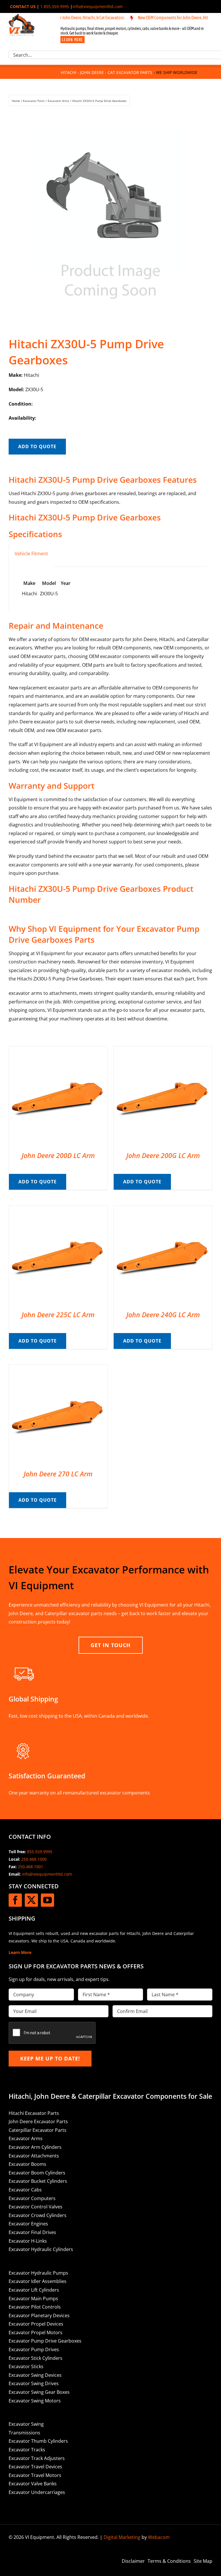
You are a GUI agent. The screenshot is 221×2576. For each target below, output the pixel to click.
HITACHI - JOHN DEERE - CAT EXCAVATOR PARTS (106, 72)
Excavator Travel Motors (35, 2475)
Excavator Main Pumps (33, 2299)
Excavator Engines (28, 2224)
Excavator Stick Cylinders (36, 2358)
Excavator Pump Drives (34, 2349)
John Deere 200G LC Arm (163, 1155)
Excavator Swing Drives (34, 2383)
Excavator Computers (32, 2198)
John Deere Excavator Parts (38, 2121)
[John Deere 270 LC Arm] (58, 1369)
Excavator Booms (27, 2164)
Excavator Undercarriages (37, 2492)
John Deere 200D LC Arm (58, 1155)
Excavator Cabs (25, 2190)
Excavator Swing (26, 2424)
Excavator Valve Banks (33, 2484)
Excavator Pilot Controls (35, 2307)
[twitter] (31, 1900)
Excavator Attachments (34, 2156)
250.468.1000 (34, 1859)
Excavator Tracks (27, 2450)
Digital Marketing (122, 2537)
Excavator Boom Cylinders (37, 2173)
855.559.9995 (40, 1852)
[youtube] (47, 1900)
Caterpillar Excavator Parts (38, 2130)
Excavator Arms (26, 2138)
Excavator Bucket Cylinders (38, 2181)
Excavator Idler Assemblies (38, 2281)
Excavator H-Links (28, 2241)
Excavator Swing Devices (35, 2375)
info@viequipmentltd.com (98, 6)
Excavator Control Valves (36, 2207)
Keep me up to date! (50, 2058)
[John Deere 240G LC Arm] (163, 1210)
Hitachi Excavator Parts (34, 2113)
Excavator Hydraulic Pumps (38, 2273)
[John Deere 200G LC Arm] (163, 1050)
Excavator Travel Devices (35, 2467)
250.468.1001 (31, 1867)
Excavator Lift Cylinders (34, 2290)
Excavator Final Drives (32, 2232)
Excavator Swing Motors (35, 2401)
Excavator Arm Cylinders (35, 2147)
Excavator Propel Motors (36, 2332)
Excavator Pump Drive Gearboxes (45, 2341)
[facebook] (15, 1900)
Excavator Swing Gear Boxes (39, 2392)
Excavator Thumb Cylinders (38, 2441)
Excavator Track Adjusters (37, 2458)
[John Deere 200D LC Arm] (58, 1050)
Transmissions (24, 2433)
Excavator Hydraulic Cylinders (41, 2249)
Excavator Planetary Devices (39, 2315)
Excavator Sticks (26, 2366)
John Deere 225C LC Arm (58, 1315)
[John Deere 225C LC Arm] (58, 1210)
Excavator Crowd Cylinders (38, 2215)
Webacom (159, 2537)
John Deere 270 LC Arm (58, 1474)
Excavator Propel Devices (36, 2324)
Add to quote (37, 446)
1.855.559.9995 (55, 6)
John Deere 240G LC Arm (163, 1315)
